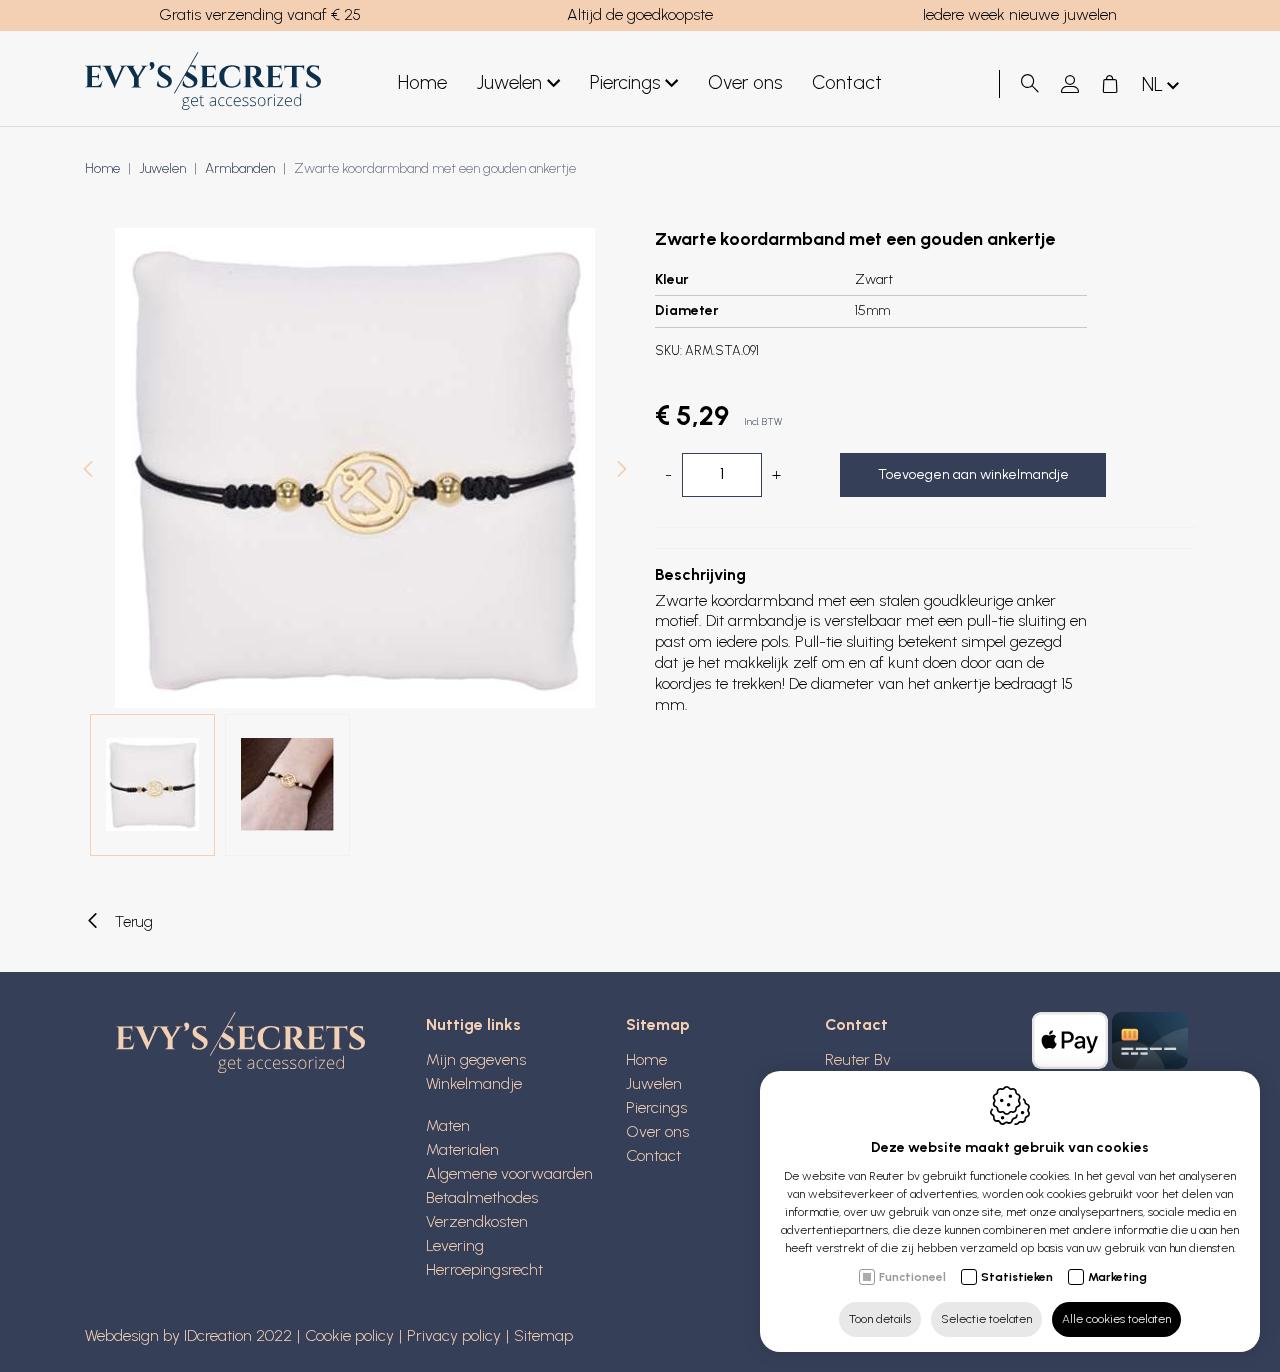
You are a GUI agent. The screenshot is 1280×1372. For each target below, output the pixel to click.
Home (422, 82)
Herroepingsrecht (484, 1269)
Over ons (745, 82)
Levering (455, 1245)
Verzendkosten (477, 1221)
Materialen (462, 1149)
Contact (847, 82)
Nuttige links (473, 1024)
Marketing (1117, 1277)
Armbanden (240, 168)
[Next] (622, 471)
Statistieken (1017, 1277)
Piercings (625, 82)
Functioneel (912, 1277)
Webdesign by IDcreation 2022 (188, 1335)
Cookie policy (349, 1335)
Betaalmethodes (482, 1197)
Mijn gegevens (476, 1059)
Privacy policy (454, 1335)
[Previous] (88, 471)
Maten (448, 1125)
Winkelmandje (474, 1083)
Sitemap (658, 1024)
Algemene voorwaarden (509, 1173)
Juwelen (509, 82)
